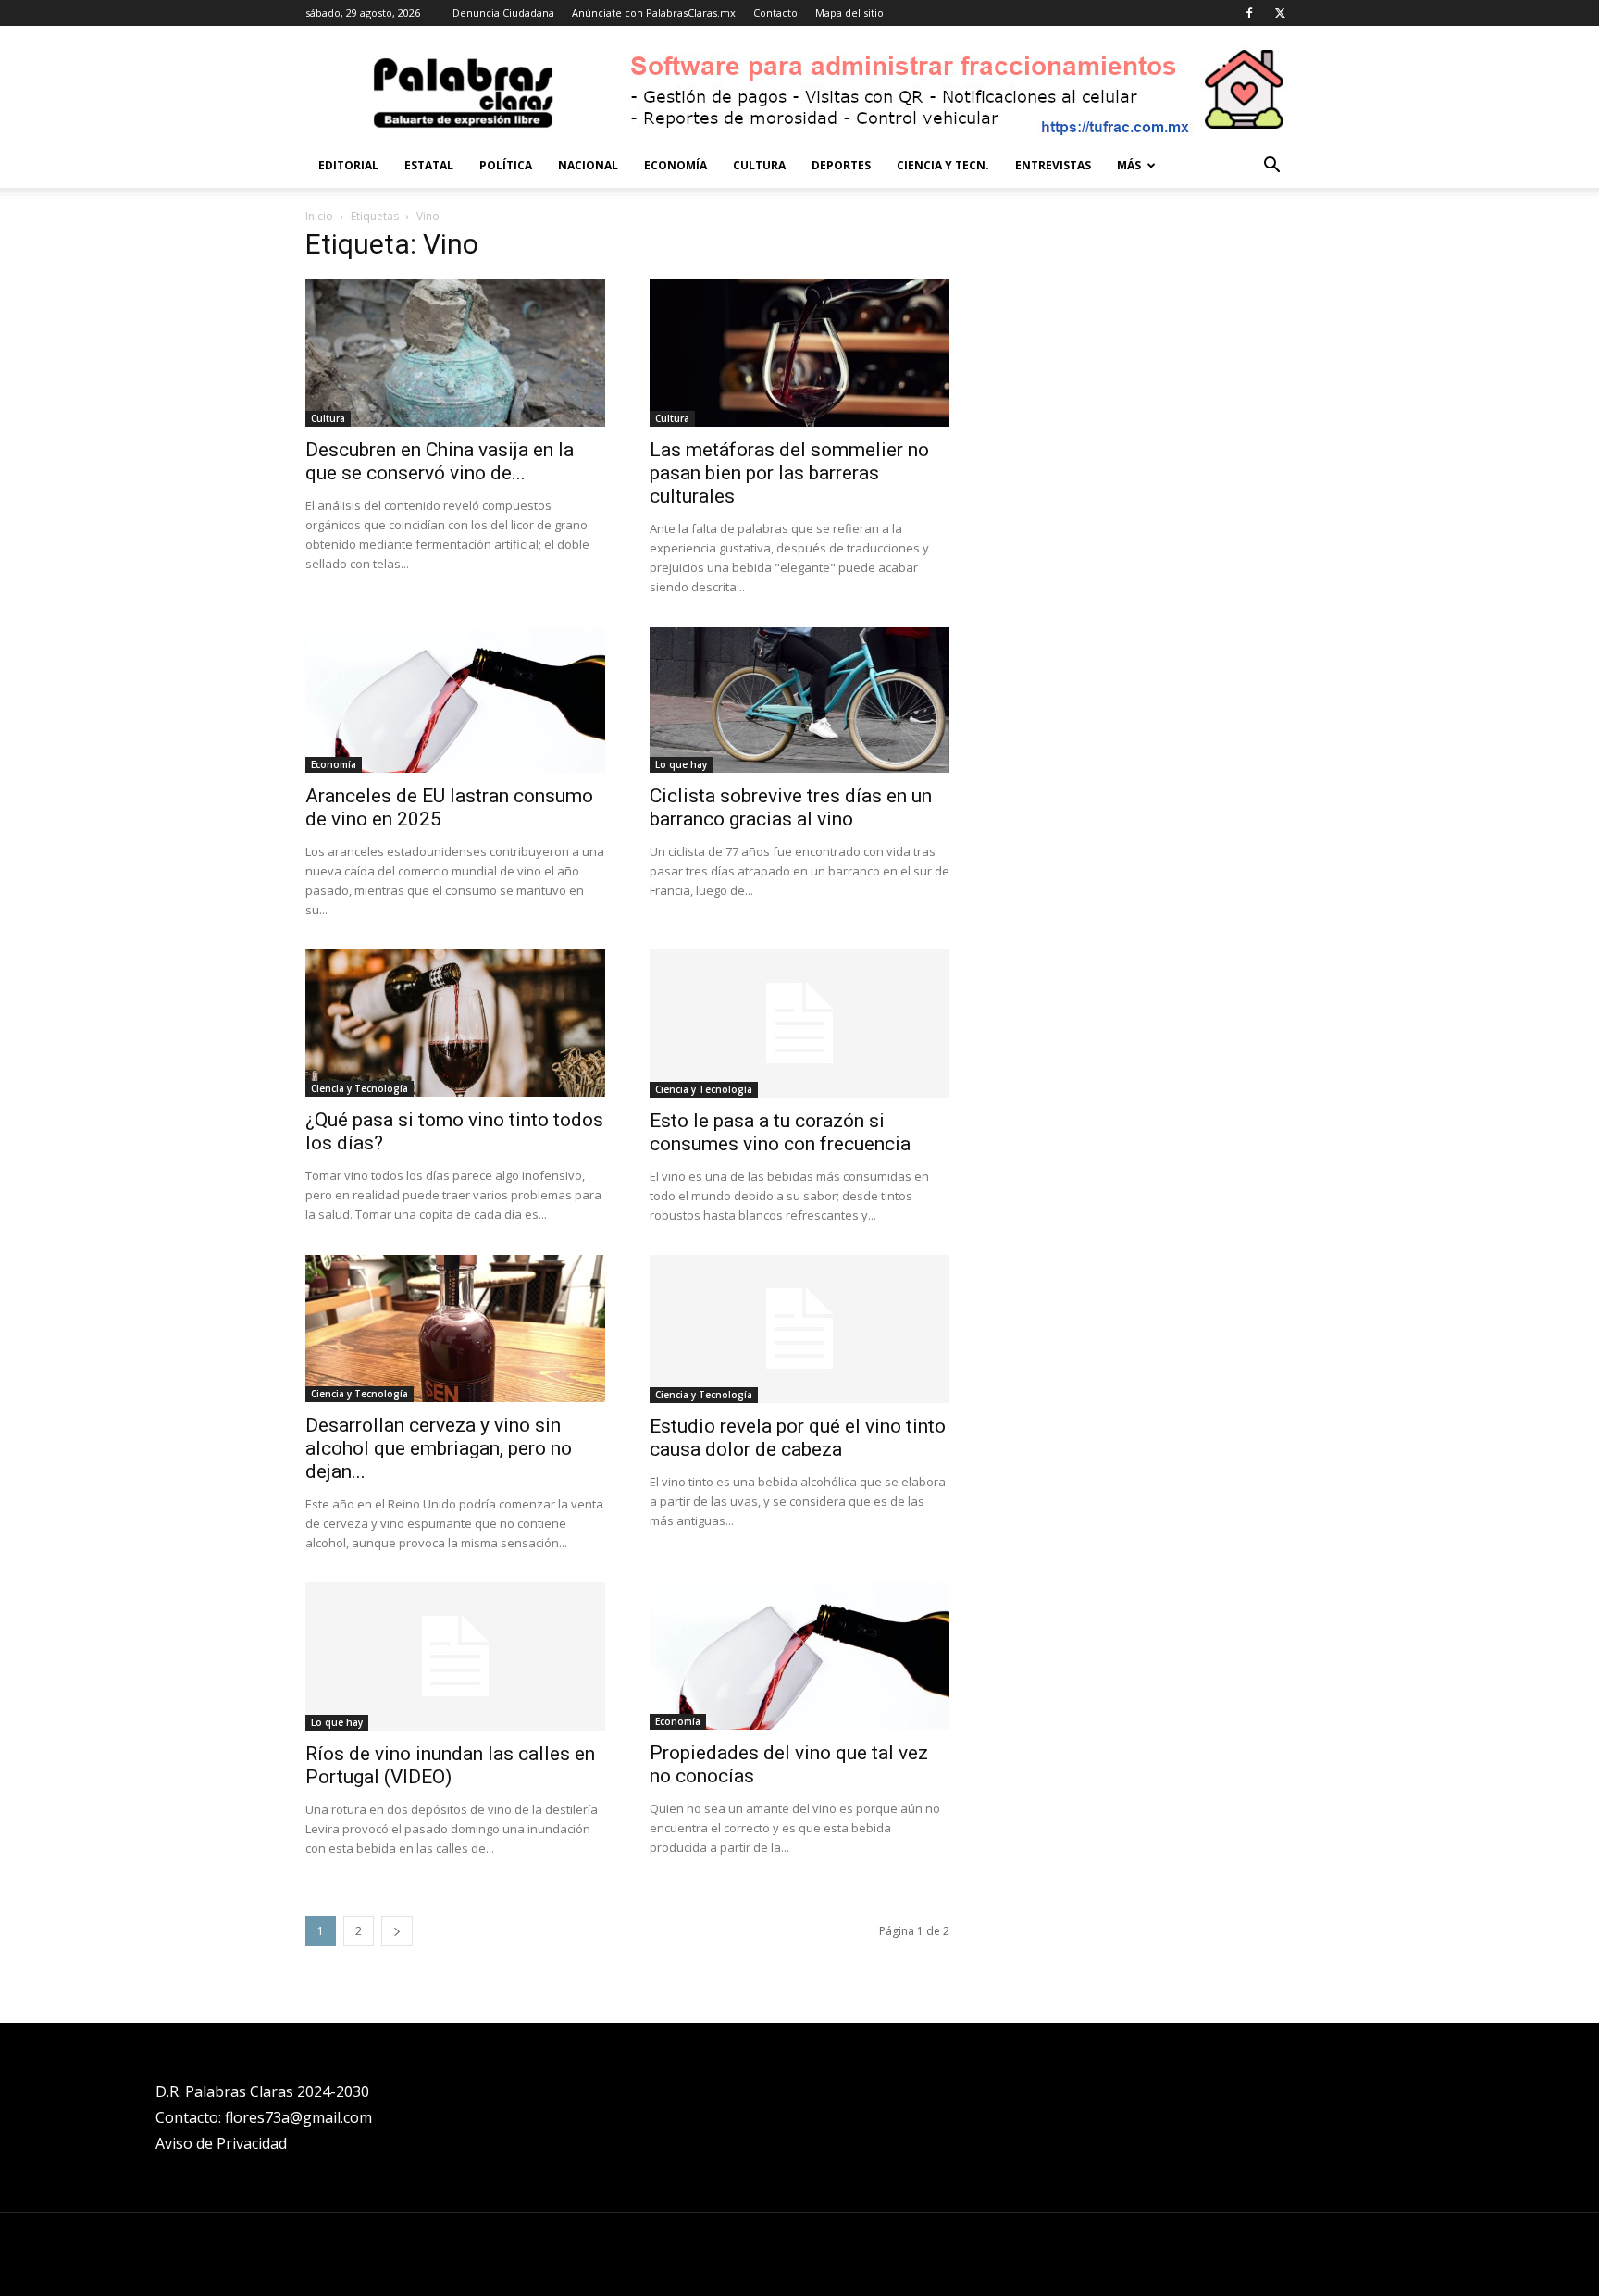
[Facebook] (1249, 13)
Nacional (588, 165)
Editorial (348, 165)
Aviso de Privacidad (221, 2143)
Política (506, 165)
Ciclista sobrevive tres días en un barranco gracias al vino (791, 807)
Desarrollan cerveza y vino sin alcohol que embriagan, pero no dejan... (439, 1448)
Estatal (429, 165)
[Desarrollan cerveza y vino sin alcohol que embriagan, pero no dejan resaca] (455, 1328)
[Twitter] (1280, 13)
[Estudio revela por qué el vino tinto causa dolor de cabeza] (799, 1329)
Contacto (775, 12)
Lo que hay (681, 764)
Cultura (759, 165)
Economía (676, 165)
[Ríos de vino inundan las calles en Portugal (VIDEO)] (455, 1657)
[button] (1271, 167)
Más (1129, 165)
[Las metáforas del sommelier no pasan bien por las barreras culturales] (799, 353)
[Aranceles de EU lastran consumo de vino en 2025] (455, 700)
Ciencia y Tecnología (359, 1088)
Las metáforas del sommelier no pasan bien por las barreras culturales (789, 473)
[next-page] (397, 1931)
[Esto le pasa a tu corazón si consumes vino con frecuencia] (799, 1024)
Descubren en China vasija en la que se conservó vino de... (440, 461)
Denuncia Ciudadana (503, 12)
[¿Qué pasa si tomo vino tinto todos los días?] (455, 1023)
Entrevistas (1053, 165)
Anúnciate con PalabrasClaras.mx (654, 12)
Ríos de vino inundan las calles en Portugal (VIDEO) (450, 1765)
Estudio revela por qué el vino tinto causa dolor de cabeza (798, 1438)
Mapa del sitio (849, 12)
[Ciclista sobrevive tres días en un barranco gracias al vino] (799, 700)
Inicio (319, 216)
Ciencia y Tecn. (943, 165)
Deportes (841, 165)
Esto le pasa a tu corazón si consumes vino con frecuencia (780, 1132)
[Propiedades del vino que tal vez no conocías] (799, 1656)
